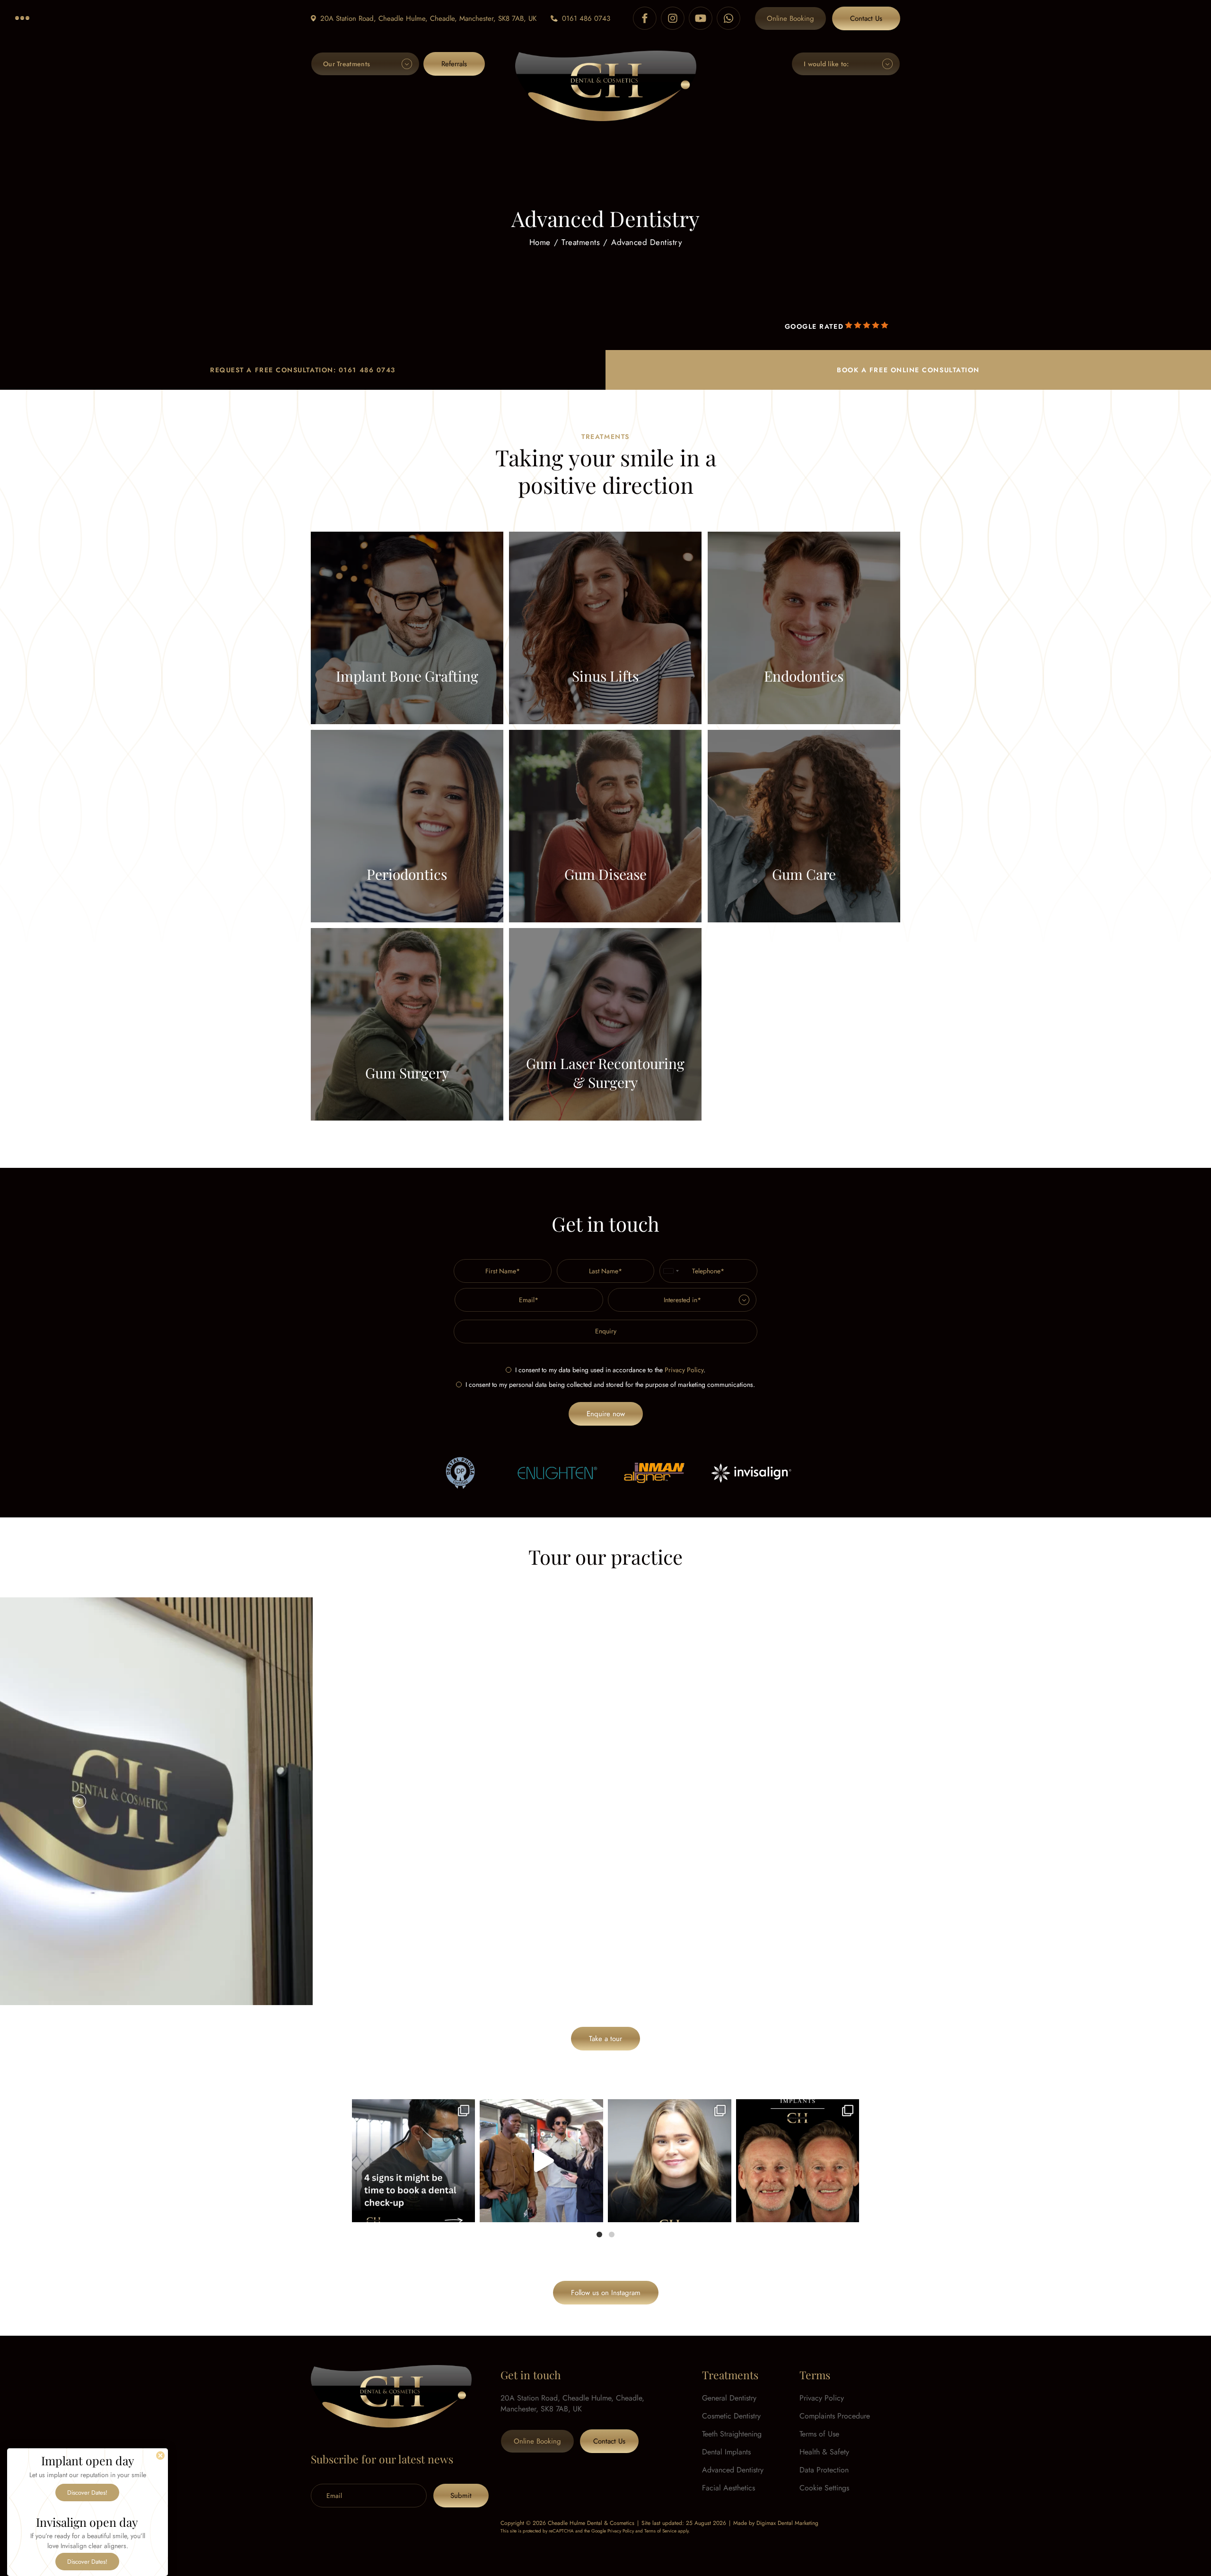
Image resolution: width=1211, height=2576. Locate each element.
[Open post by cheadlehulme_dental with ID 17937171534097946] (670, 2161)
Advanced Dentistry (733, 2470)
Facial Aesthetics (728, 2488)
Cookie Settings (824, 2488)
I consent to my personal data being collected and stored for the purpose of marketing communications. (610, 1384)
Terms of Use (819, 2434)
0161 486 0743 (586, 18)
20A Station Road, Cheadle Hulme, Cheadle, (428, 18)
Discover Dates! (87, 2493)
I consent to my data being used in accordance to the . (610, 1370)
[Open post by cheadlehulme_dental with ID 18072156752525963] (541, 2161)
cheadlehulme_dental (412, 2109)
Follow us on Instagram (606, 2293)
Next (1132, 1801)
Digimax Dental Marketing (787, 2523)
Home (540, 242)
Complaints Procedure (835, 2416)
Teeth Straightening (732, 2434)
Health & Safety (824, 2452)
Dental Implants (726, 2452)
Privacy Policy (684, 1370)
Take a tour (605, 2039)
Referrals (454, 64)
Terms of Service (660, 2531)
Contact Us (866, 18)
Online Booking (790, 18)
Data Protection (824, 2470)
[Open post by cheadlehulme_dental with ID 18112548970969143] (798, 2161)
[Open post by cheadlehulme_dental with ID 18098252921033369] (414, 2161)
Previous (79, 1801)
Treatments (581, 242)
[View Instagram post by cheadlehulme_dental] (465, 2211)
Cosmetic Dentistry (731, 2416)
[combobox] (671, 1271)
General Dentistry (729, 2398)
